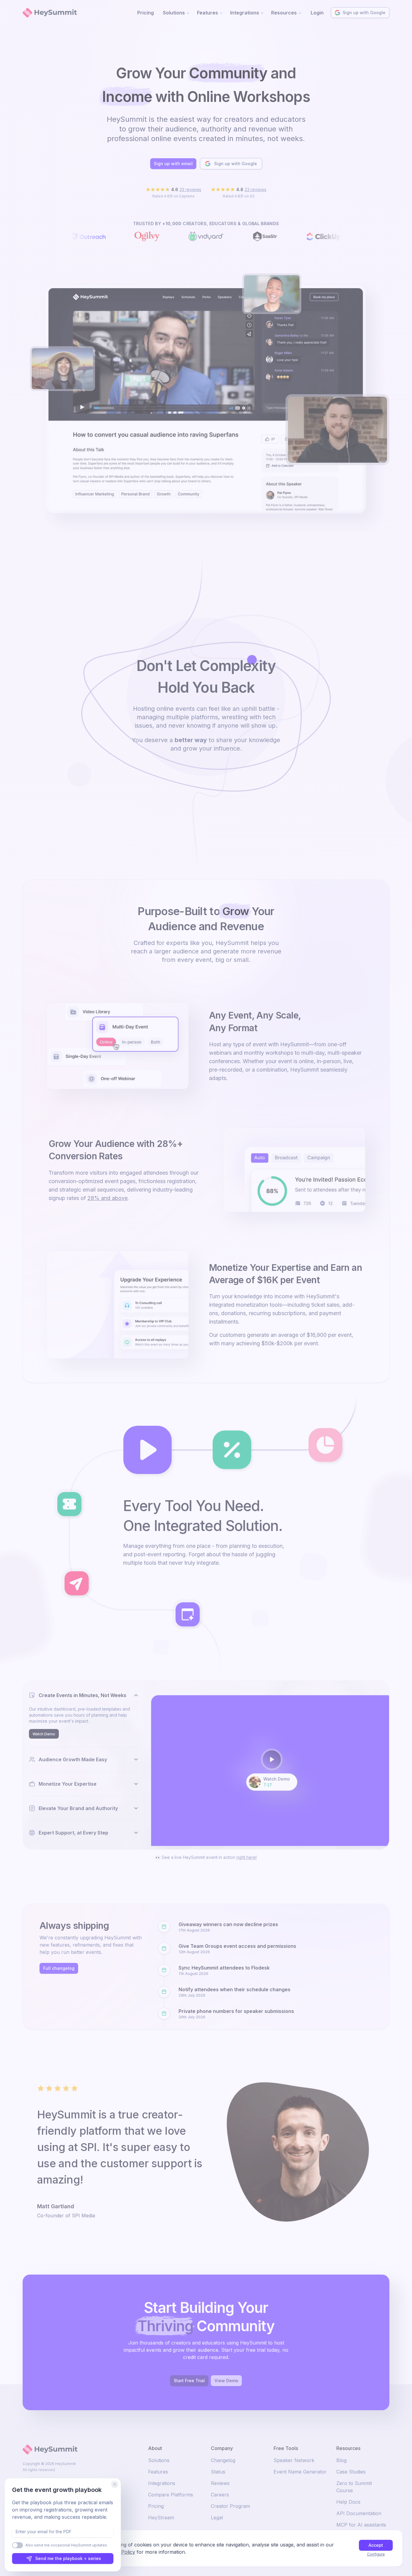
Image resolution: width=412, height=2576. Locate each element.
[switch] (17, 2545)
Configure (376, 2554)
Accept (376, 2545)
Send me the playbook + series (68, 2558)
